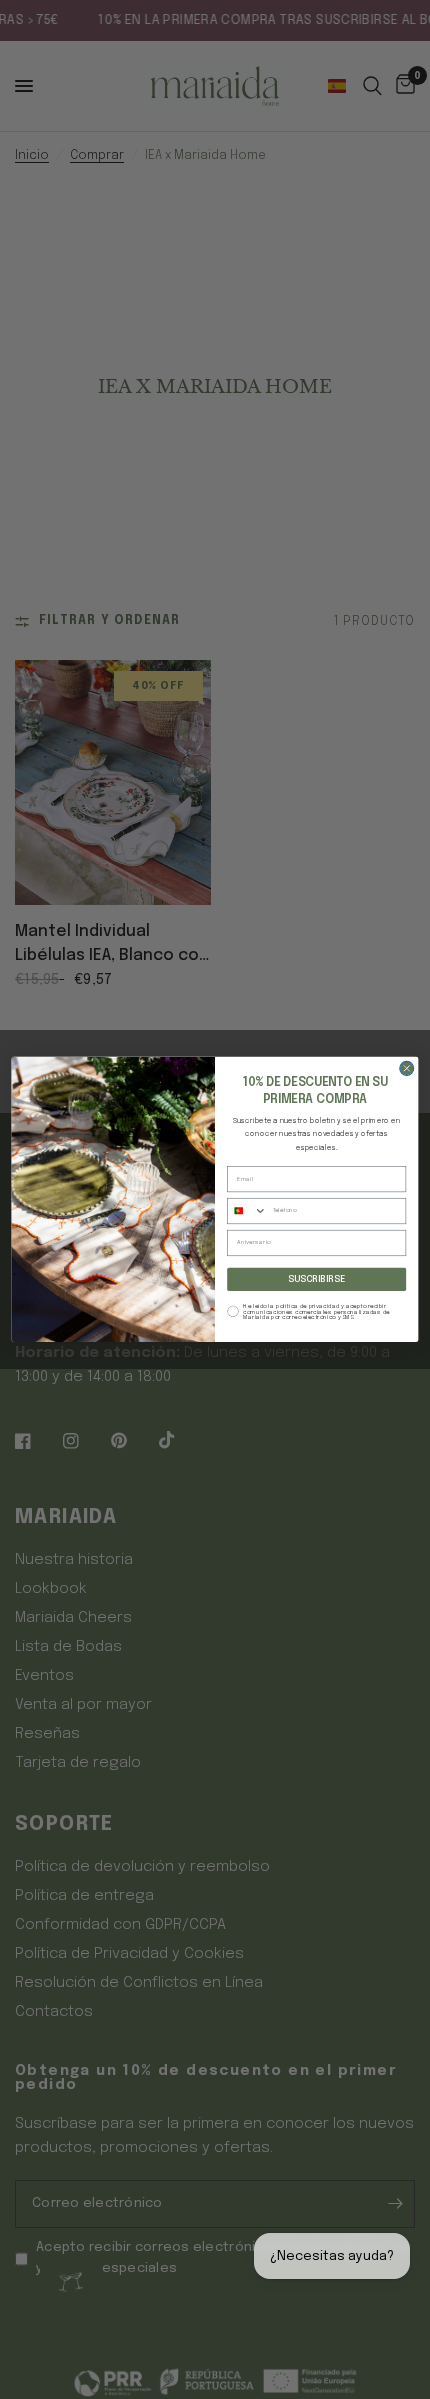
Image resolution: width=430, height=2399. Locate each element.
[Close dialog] (407, 1069)
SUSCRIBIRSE (316, 1279)
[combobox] (247, 1211)
